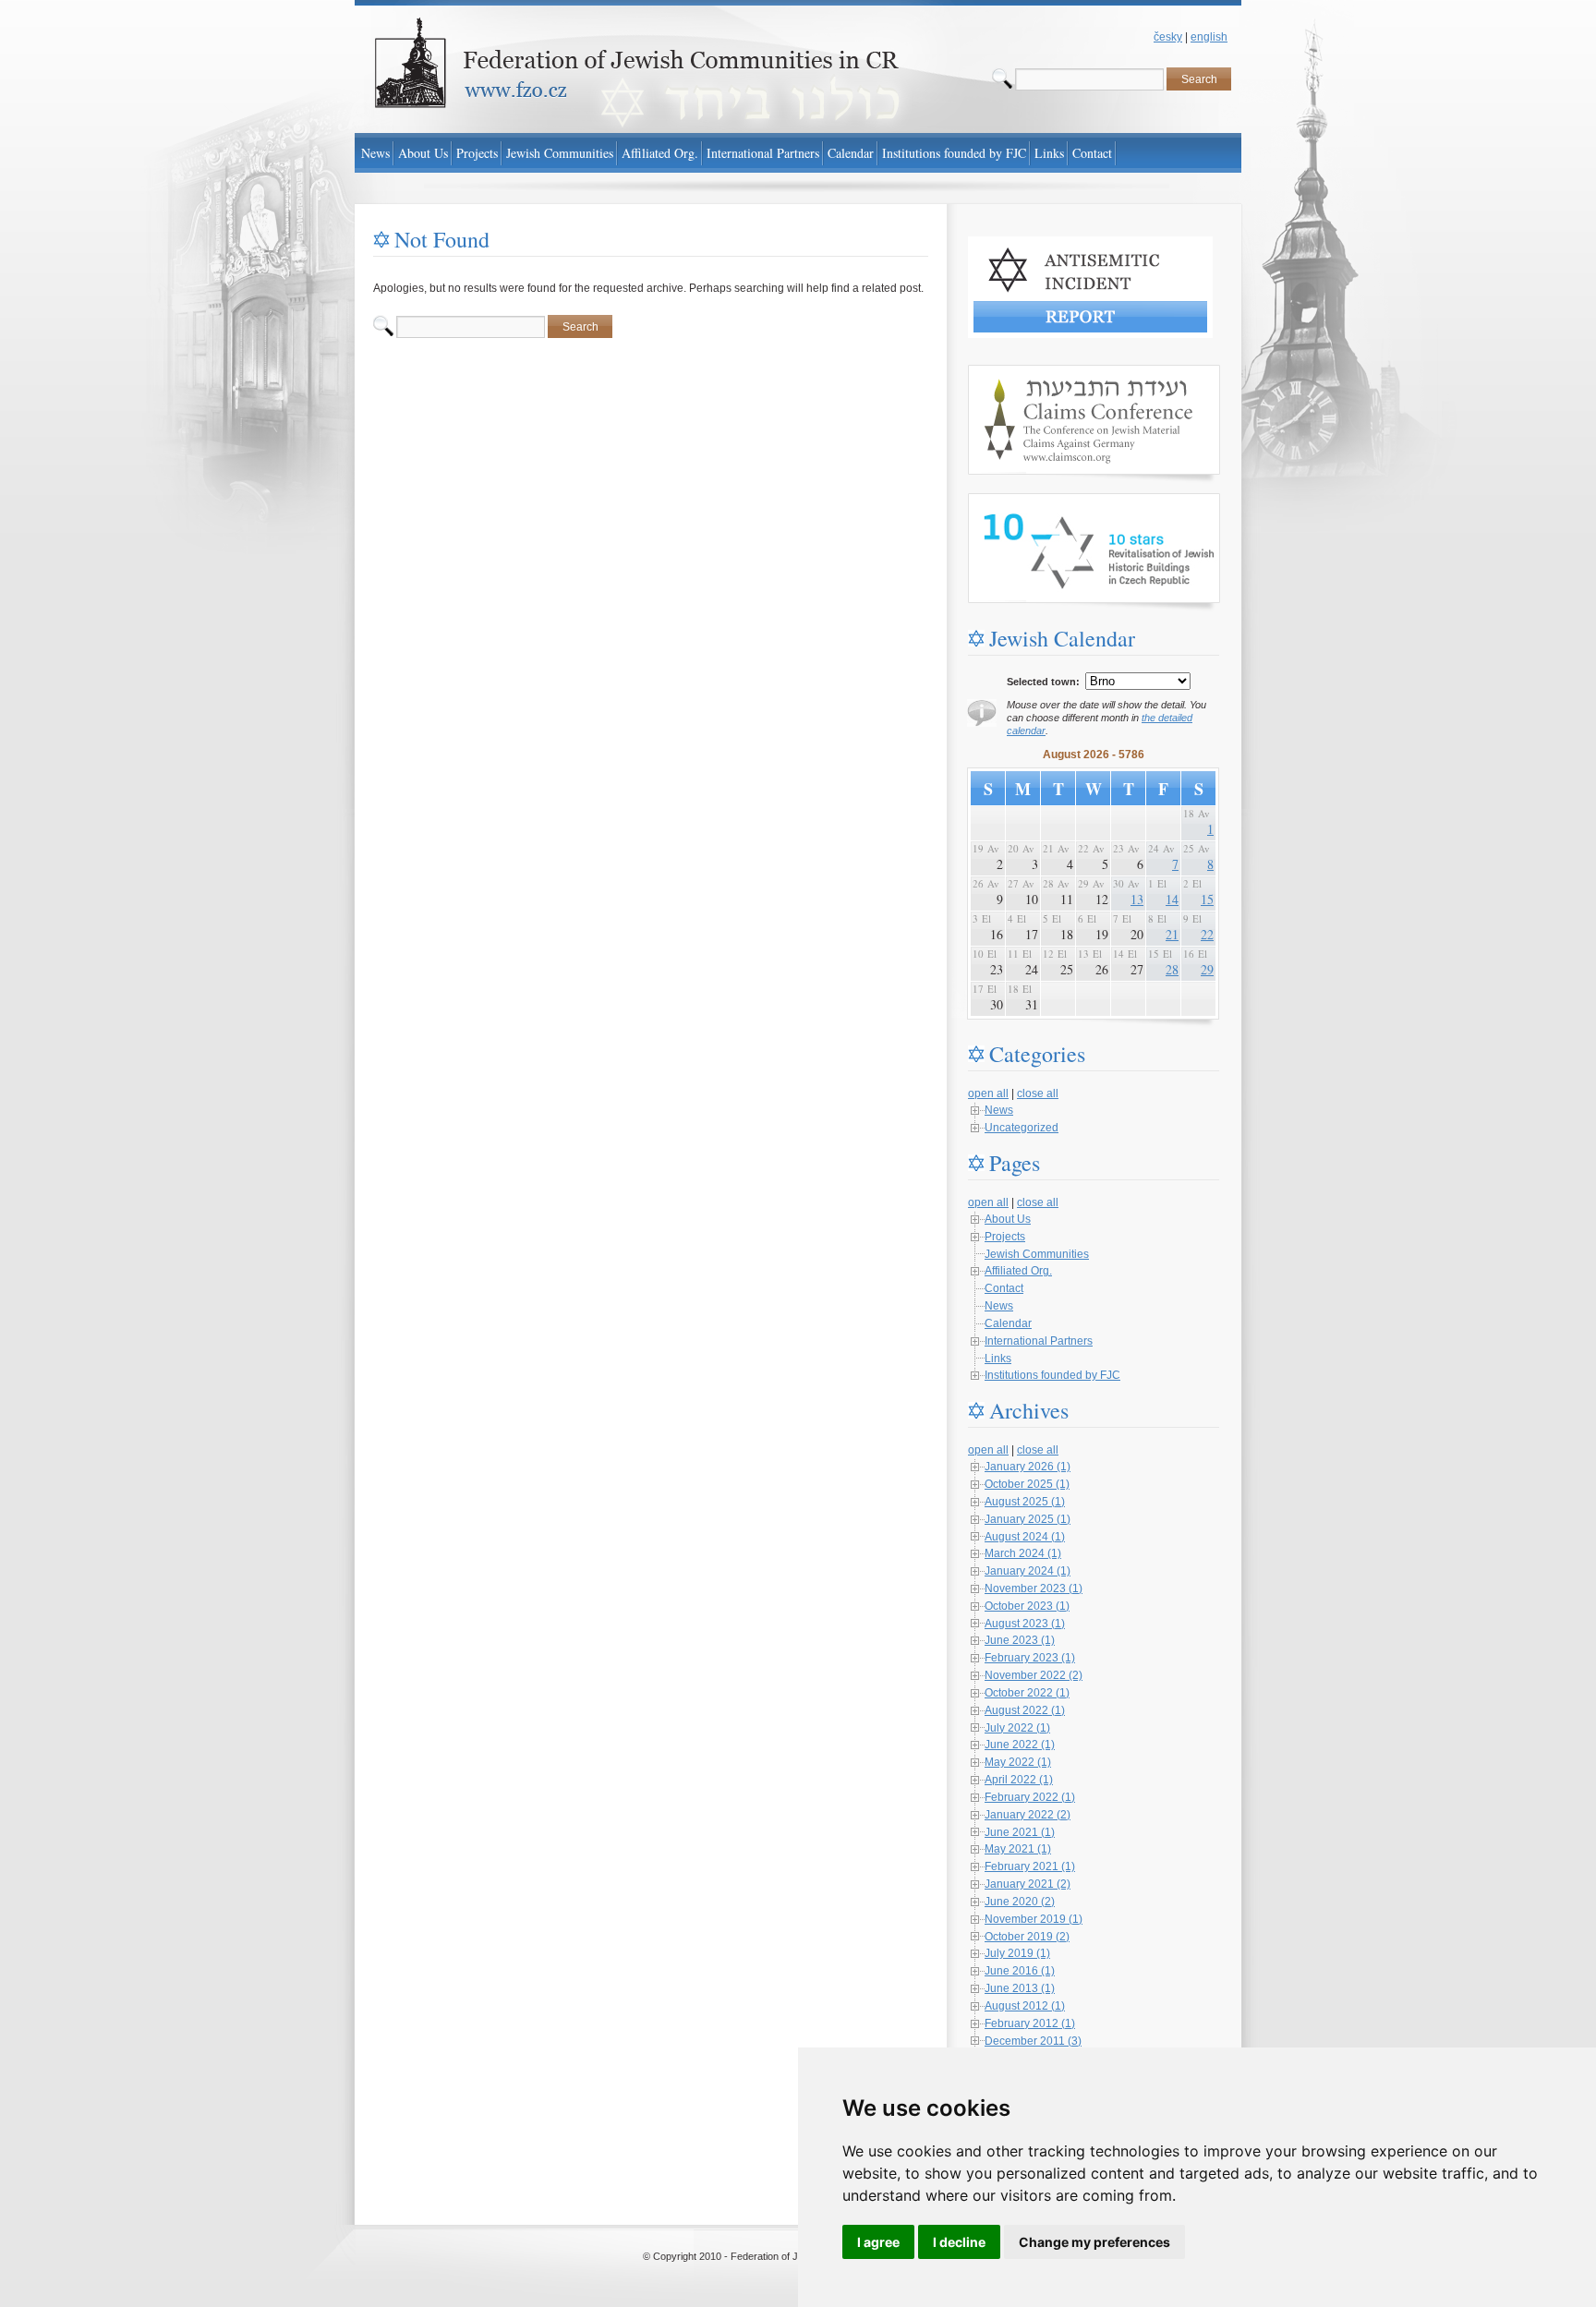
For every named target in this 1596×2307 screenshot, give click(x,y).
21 (1172, 934)
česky (1168, 37)
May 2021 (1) (1018, 1849)
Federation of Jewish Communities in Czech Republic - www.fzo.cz (521, 8)
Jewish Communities (1037, 1254)
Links (998, 1359)
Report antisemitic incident (1034, 245)
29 (1207, 969)
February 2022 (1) (1030, 1797)
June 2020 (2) (1020, 1902)
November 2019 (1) (1034, 1919)
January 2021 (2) (1028, 1884)
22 (1207, 934)
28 (1172, 969)
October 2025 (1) (1027, 1484)
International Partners (1039, 1341)
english (1209, 37)
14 (1172, 899)
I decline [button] (959, 2242)
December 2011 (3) (1033, 2041)
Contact (1004, 1288)
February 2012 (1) (1030, 2023)
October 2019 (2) (1027, 1937)
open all (988, 1093)
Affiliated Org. (1018, 1271)
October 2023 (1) (1027, 1606)
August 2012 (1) (1025, 2006)
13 (1137, 899)
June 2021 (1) (1020, 1832)
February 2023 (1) (1030, 1658)
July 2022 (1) (1017, 1728)
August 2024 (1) (1025, 1537)
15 (1207, 899)
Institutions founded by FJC (1052, 1375)
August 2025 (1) (1025, 1502)
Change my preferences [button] (1094, 2242)
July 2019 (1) (1017, 1953)
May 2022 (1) (1018, 1762)
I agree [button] (878, 2242)
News (999, 1110)
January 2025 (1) (1028, 1519)
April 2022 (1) (1019, 1780)
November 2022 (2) (1034, 1675)
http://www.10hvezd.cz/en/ (1033, 501)
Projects (1005, 1237)
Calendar (1008, 1323)
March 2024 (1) (1023, 1553)
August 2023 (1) (1025, 1624)
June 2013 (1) (1020, 1988)
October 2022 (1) (1027, 1693)
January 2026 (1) (1028, 1467)
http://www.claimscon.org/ (1031, 373)
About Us (1008, 1219)
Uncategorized (1022, 1128)
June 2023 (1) (1020, 1640)
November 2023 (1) (1034, 1588)
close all (1038, 1093)
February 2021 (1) (1030, 1866)
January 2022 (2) (1028, 1815)
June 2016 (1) (1020, 1971)
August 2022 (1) (1025, 1710)
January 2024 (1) (1028, 1571)
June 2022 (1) (1020, 1745)
